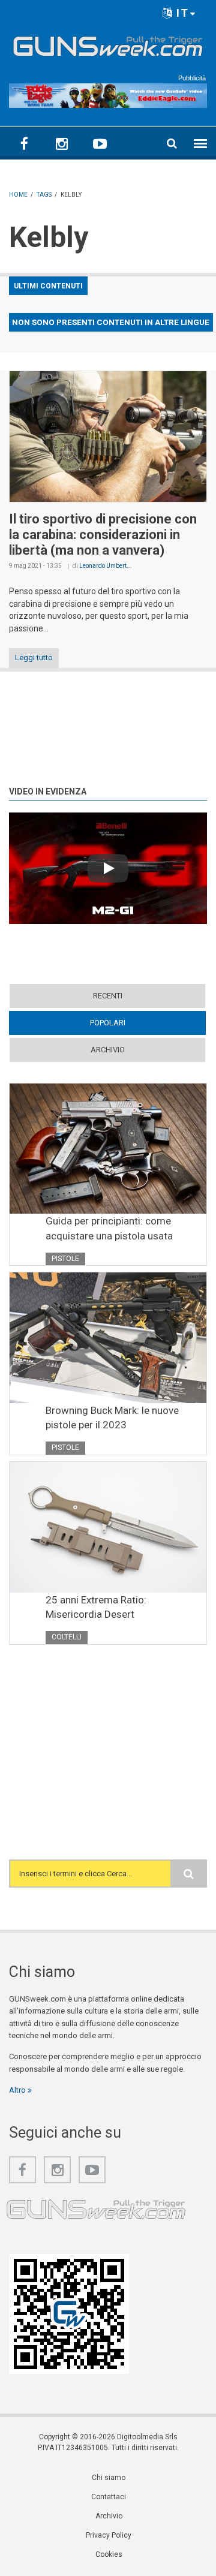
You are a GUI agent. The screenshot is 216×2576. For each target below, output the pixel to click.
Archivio (108, 1050)
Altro (18, 2090)
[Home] (108, 44)
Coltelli (67, 1637)
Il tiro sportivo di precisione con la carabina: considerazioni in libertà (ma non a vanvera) (103, 535)
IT (181, 13)
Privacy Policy (109, 2535)
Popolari (131, 1023)
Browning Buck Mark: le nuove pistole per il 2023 (112, 1418)
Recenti (108, 996)
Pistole (65, 1259)
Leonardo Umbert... (106, 566)
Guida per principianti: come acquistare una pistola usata (109, 1228)
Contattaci (109, 2497)
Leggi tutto (34, 657)
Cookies (109, 2554)
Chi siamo (109, 2478)
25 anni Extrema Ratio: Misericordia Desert (96, 1607)
